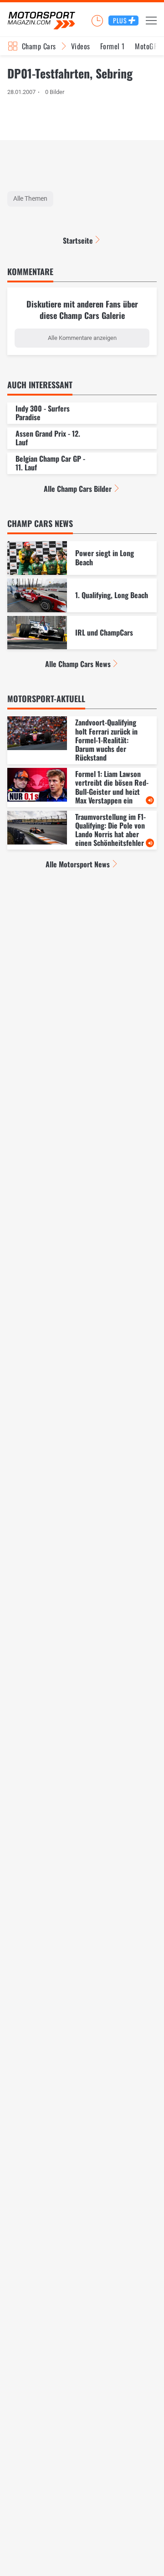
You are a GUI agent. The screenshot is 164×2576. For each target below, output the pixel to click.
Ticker (97, 21)
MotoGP (146, 46)
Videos (81, 46)
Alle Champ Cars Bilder (78, 489)
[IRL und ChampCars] (82, 633)
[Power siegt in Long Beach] (82, 558)
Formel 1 (113, 46)
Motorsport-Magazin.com (41, 21)
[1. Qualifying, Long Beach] (82, 595)
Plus (120, 20)
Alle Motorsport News (78, 864)
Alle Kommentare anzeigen (82, 338)
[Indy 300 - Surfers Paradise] (82, 413)
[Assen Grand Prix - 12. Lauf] (82, 438)
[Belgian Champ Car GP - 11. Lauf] (82, 463)
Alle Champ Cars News (78, 664)
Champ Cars (39, 46)
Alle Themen (30, 198)
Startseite (78, 240)
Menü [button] (151, 21)
